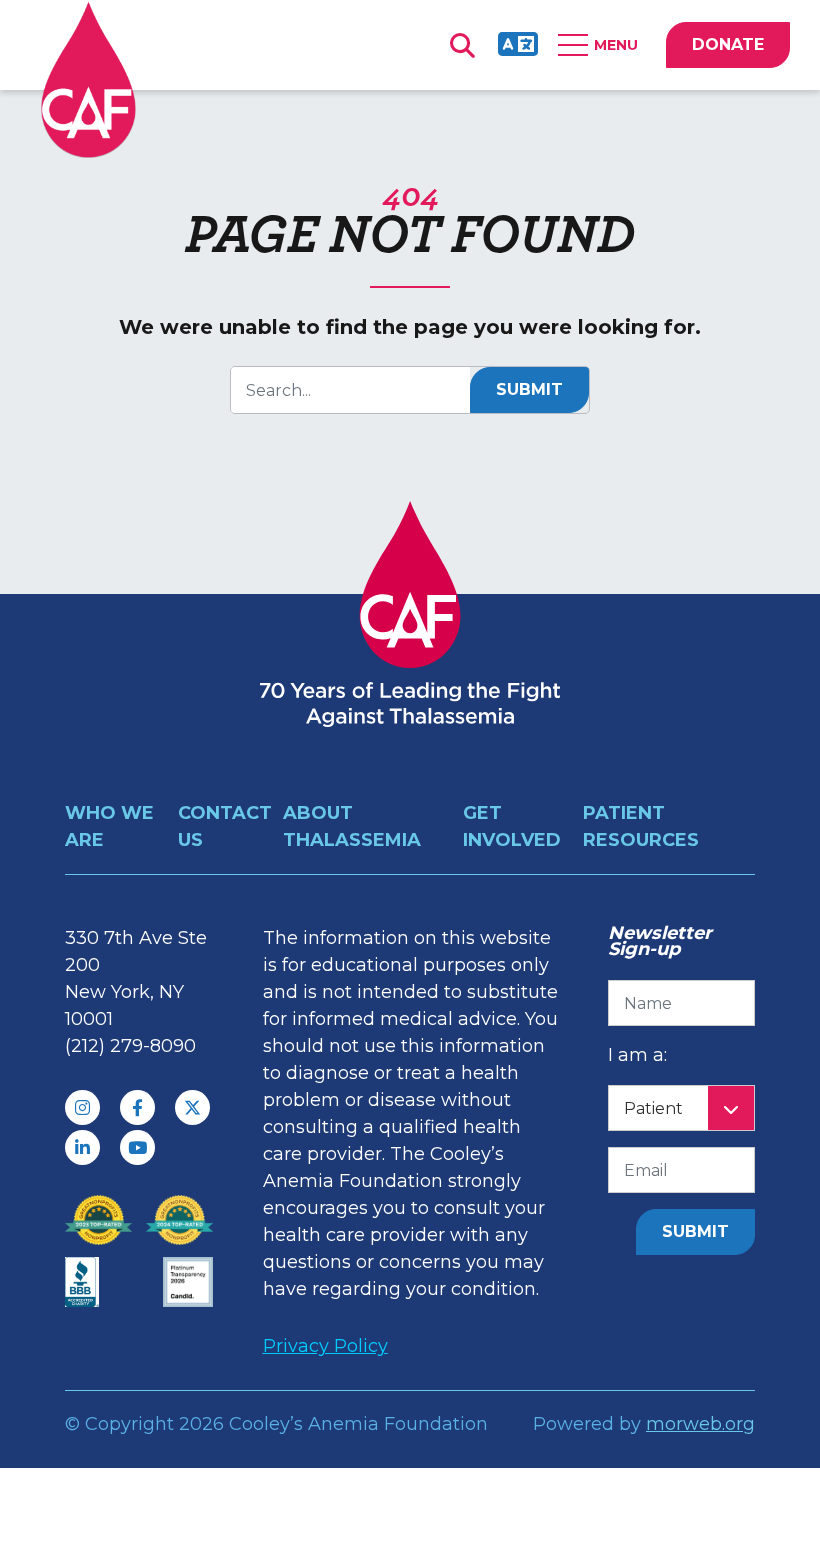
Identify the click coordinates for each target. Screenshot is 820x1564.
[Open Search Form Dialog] (462, 45)
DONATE (728, 44)
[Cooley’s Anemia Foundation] (88, 79)
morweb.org (700, 1424)
